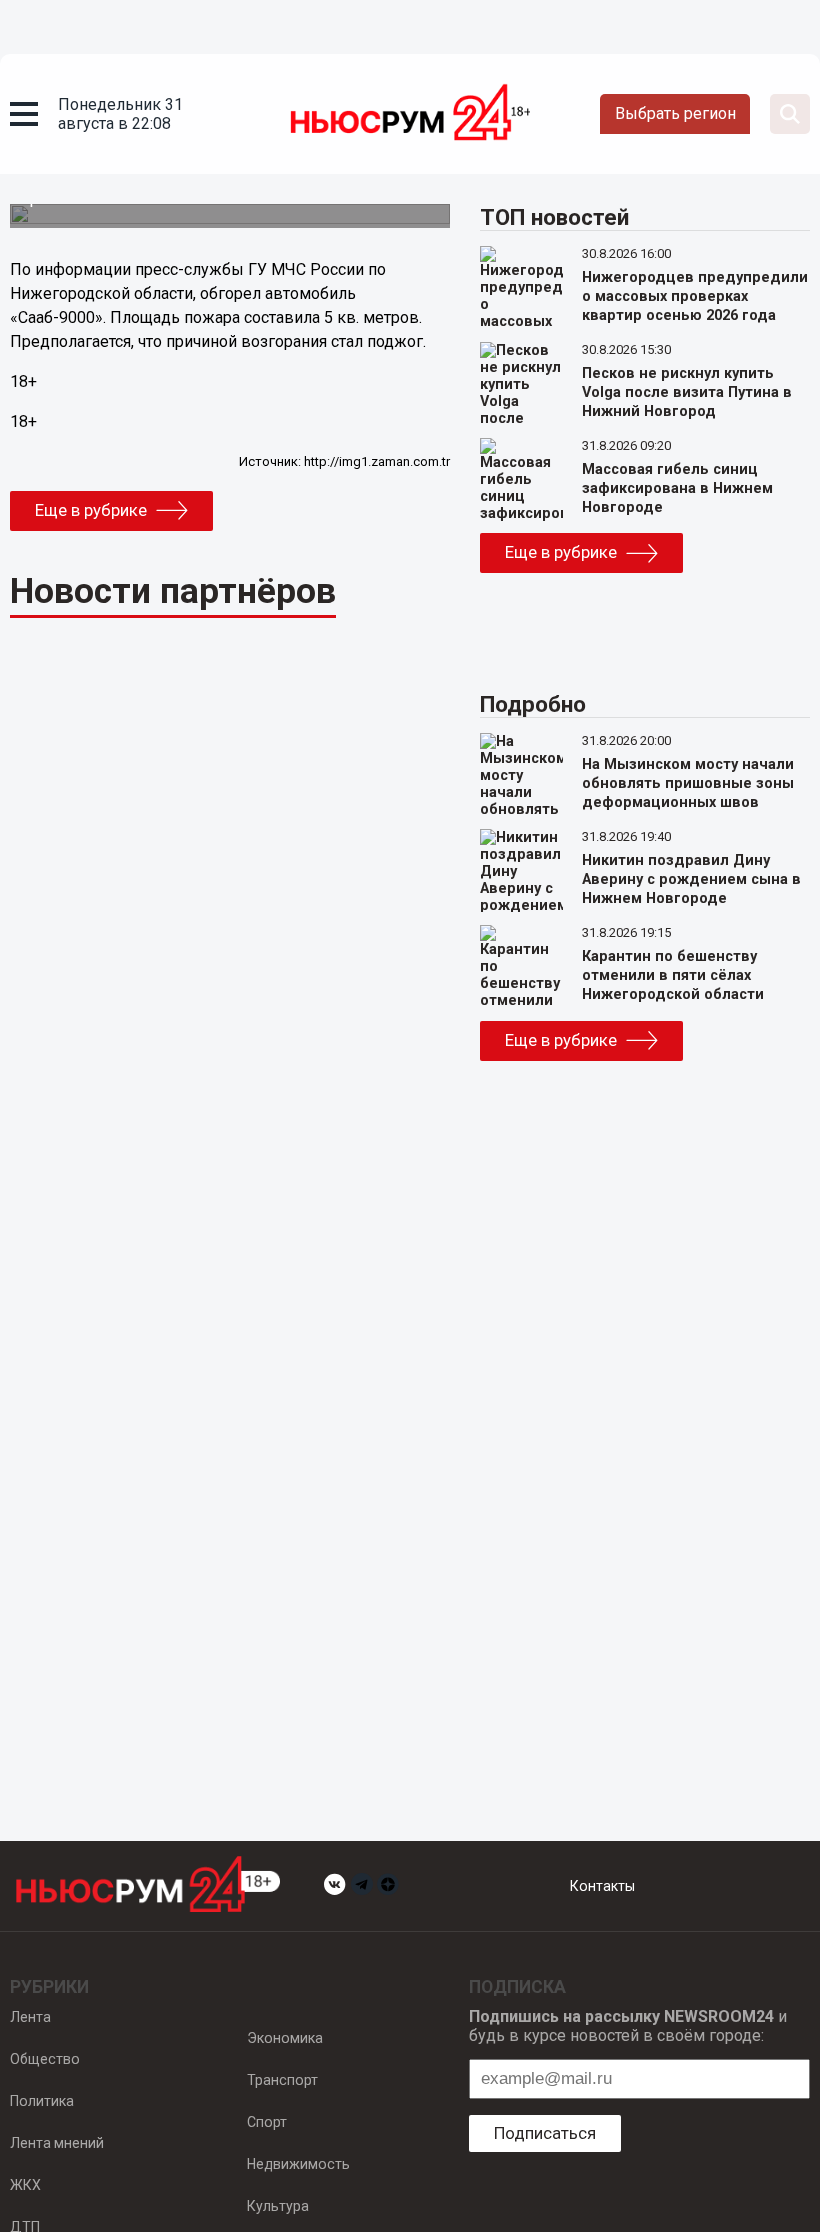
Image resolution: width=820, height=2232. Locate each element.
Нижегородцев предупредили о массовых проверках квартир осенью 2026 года (695, 296)
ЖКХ (25, 2185)
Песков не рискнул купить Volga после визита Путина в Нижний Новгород (687, 392)
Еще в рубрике (91, 510)
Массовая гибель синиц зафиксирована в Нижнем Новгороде (677, 488)
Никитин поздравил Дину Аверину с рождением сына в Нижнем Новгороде (691, 879)
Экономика (285, 2038)
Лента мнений (57, 2143)
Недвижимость (298, 2164)
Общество (45, 2059)
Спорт (267, 2122)
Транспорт (282, 2080)
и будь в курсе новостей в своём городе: (628, 2026)
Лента (30, 2017)
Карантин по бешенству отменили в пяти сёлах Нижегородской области (673, 975)
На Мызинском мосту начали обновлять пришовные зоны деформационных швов (688, 783)
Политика (42, 2101)
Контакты (602, 1886)
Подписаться (545, 2133)
